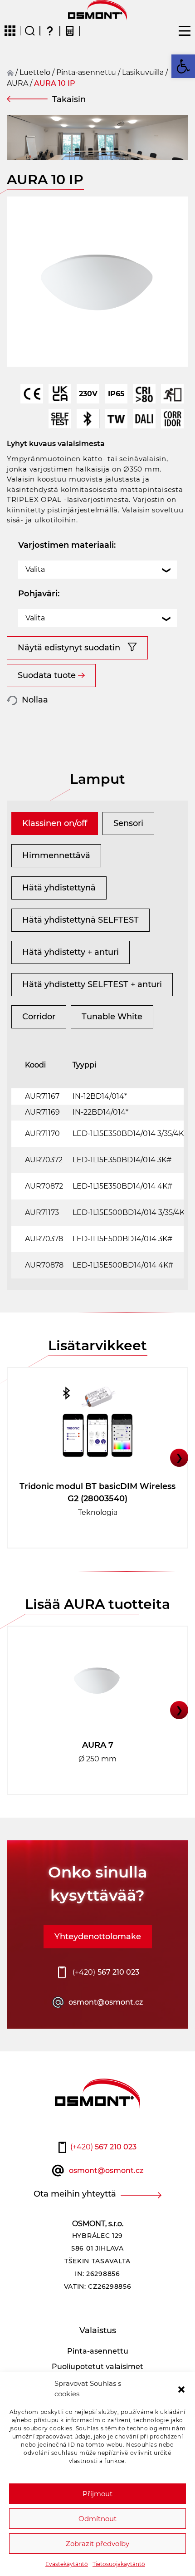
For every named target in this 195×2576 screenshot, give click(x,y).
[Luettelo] (10, 31)
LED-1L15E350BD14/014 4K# (122, 1186)
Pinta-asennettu (86, 72)
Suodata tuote (47, 675)
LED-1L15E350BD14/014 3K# (122, 1160)
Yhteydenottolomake (98, 1937)
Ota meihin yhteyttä (75, 2194)
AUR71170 (42, 1133)
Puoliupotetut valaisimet (97, 2367)
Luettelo (35, 72)
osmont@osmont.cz (106, 2002)
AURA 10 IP (55, 83)
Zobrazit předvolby (97, 2544)
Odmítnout (97, 2519)
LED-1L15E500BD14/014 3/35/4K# (131, 1212)
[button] (181, 2389)
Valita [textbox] (35, 569)
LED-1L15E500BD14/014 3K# (122, 1239)
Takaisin (69, 99)
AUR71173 (42, 1212)
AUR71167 (42, 1096)
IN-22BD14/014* (100, 1112)
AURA (17, 83)
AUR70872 (44, 1186)
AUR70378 (44, 1239)
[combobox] (97, 570)
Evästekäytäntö (67, 2564)
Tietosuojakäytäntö (119, 2564)
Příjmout (97, 2494)
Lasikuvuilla (143, 72)
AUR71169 (42, 1112)
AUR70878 (44, 1265)
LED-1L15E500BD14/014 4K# (123, 1265)
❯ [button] (179, 1458)
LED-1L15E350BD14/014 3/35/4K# (131, 1133)
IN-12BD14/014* (100, 1096)
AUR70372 (44, 1160)
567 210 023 (106, 1972)
